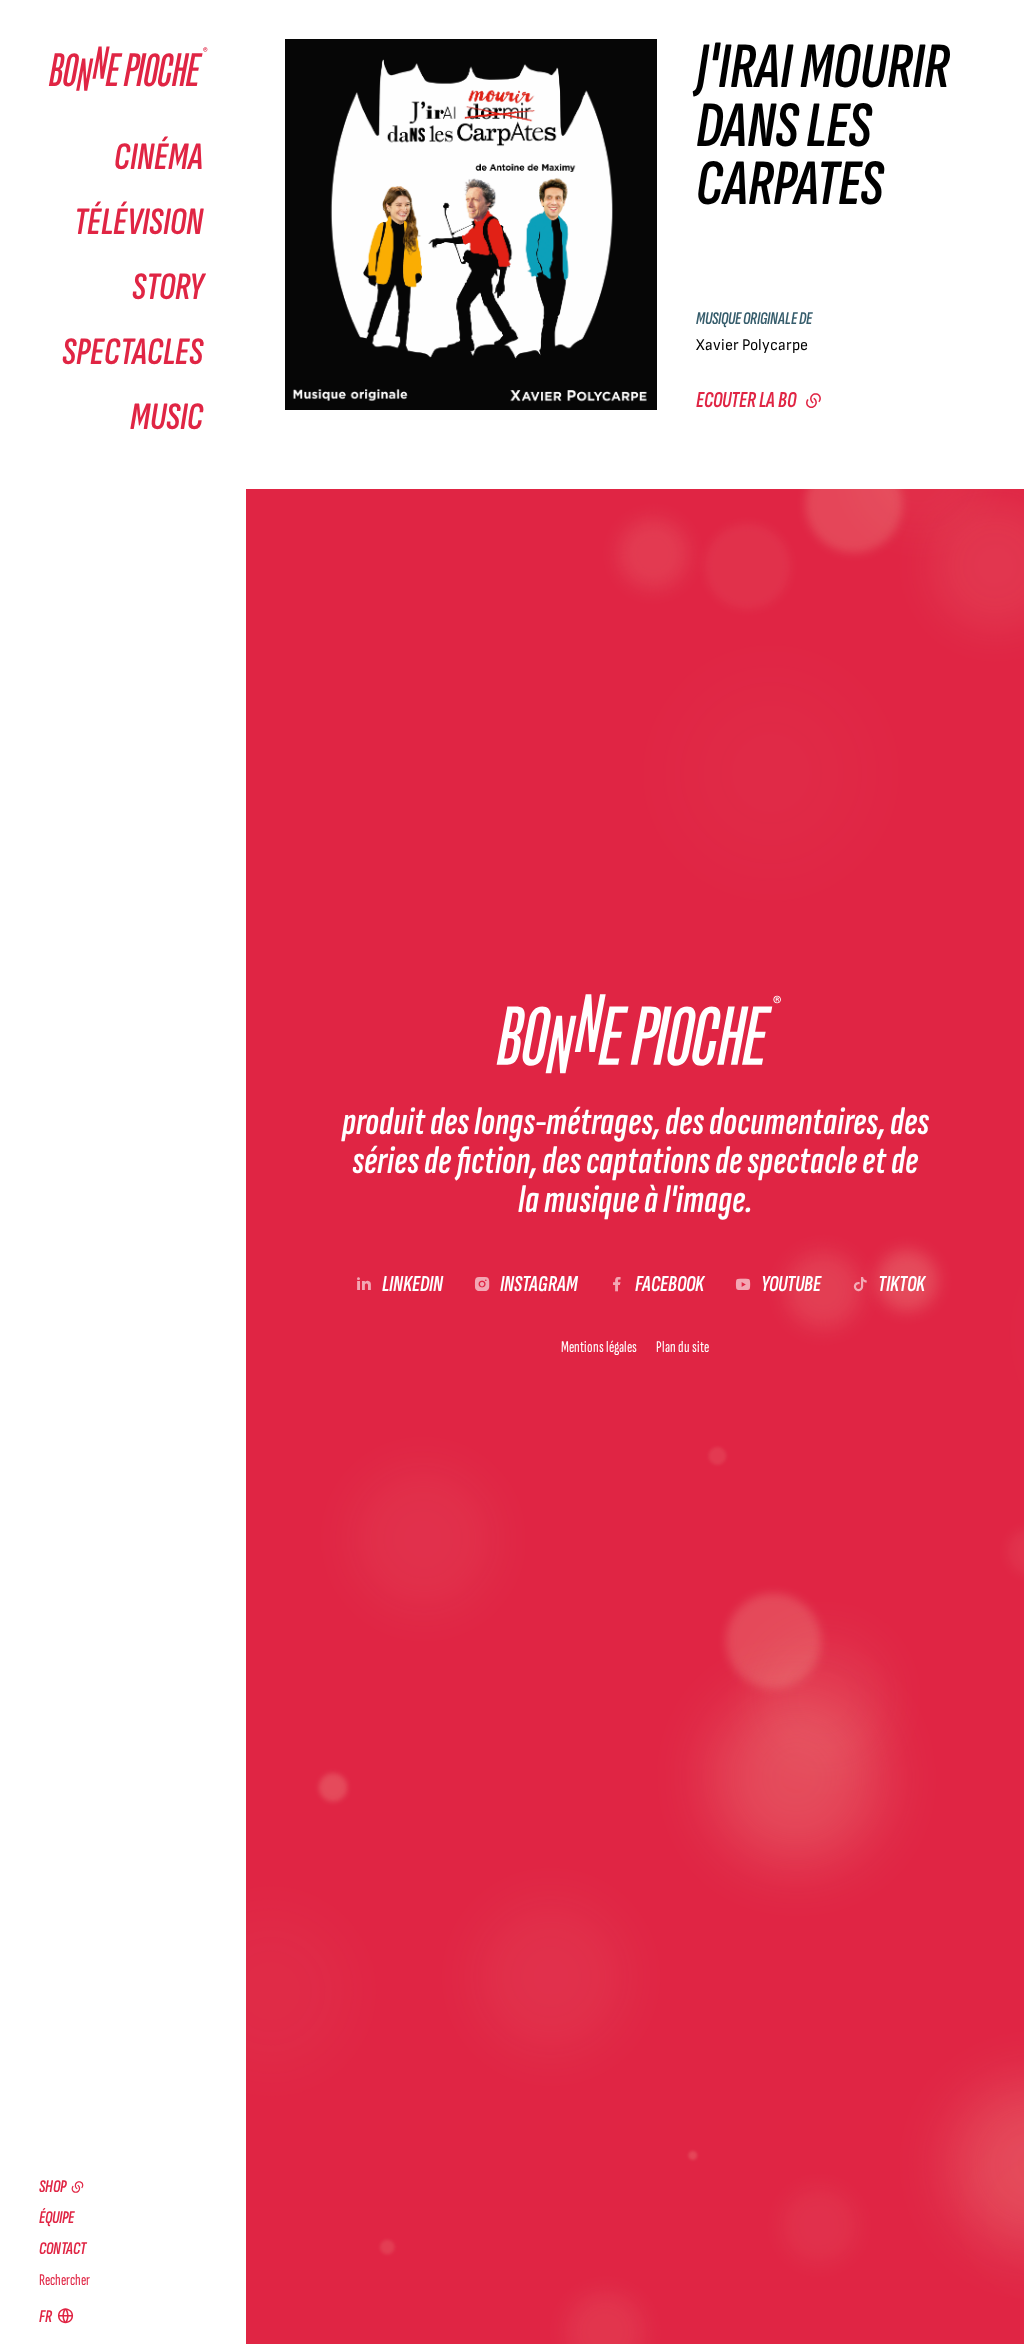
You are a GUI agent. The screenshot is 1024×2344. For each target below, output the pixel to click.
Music (166, 417)
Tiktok (901, 1285)
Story (167, 287)
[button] (470, 224)
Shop (52, 2186)
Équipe (56, 2217)
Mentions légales (599, 1347)
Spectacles (132, 352)
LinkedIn (412, 1285)
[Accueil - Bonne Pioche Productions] (121, 69)
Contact (62, 2248)
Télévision (138, 222)
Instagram (539, 1285)
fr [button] (45, 2316)
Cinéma (158, 157)
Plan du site (682, 1347)
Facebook (669, 1285)
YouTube (791, 1285)
